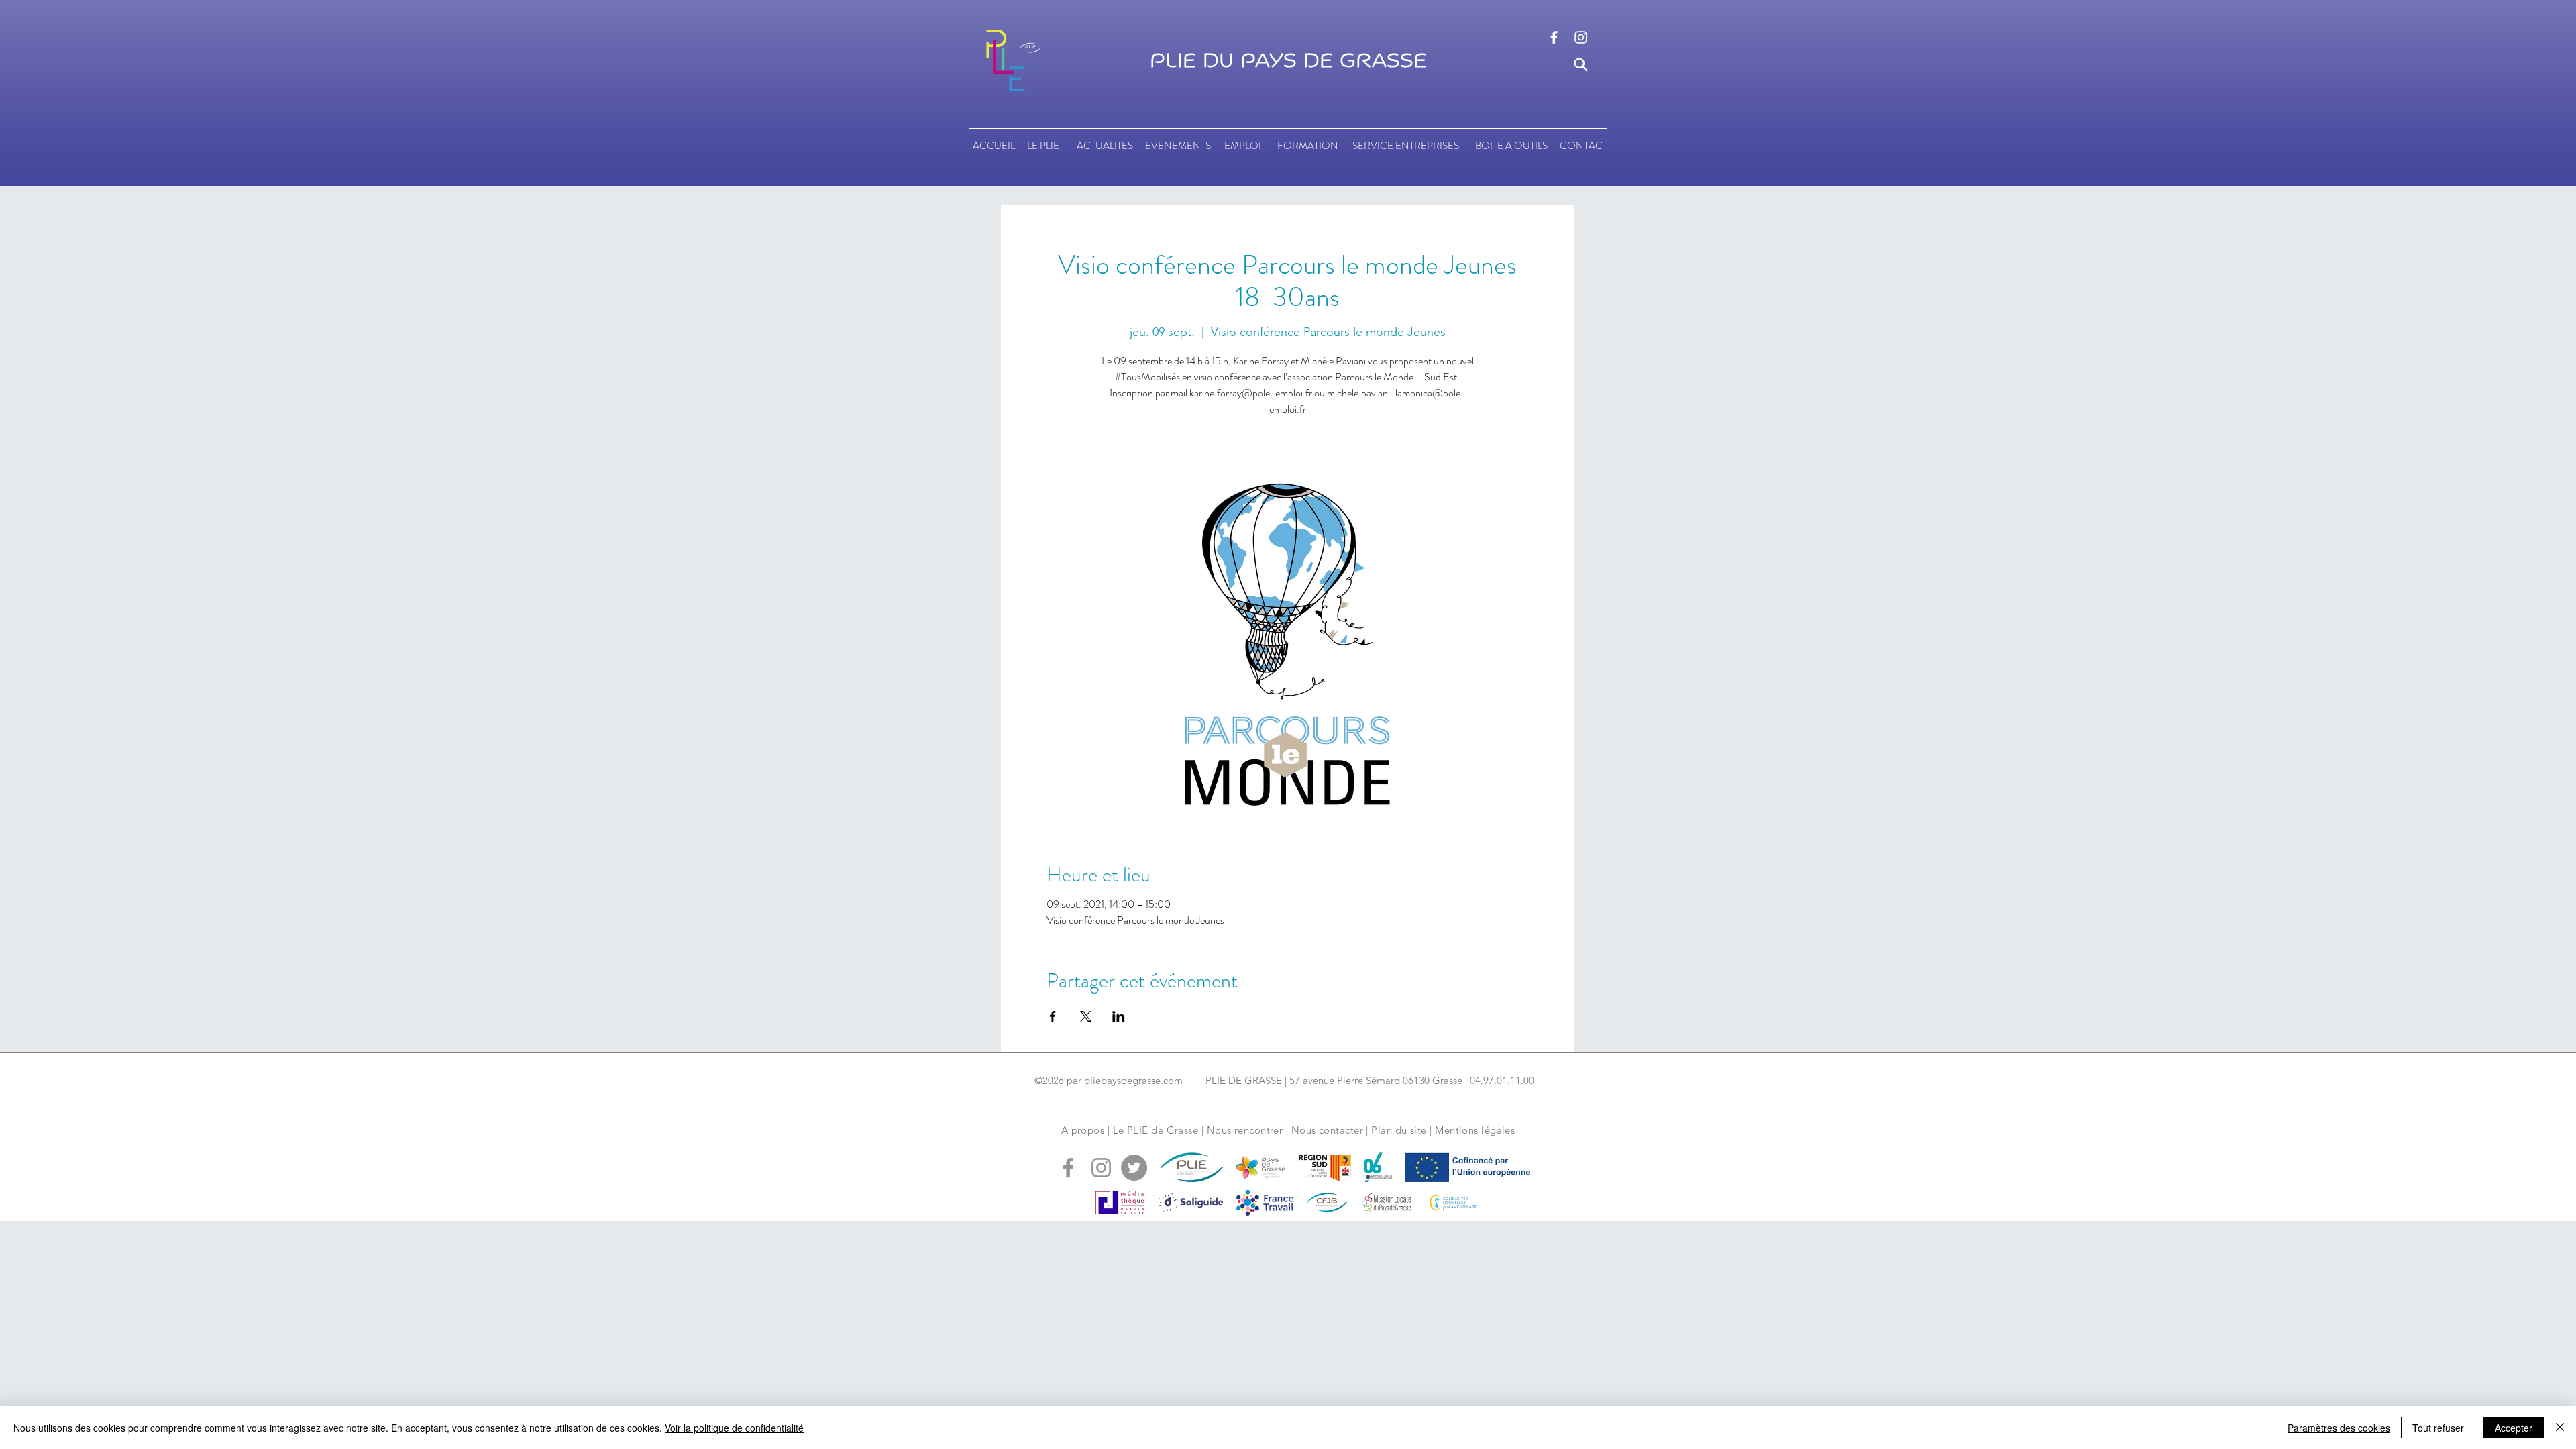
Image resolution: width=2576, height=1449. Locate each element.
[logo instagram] (1581, 37)
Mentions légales (1475, 1130)
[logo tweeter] (1134, 1168)
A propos (1083, 1130)
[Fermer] (2560, 1428)
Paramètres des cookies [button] (2339, 1428)
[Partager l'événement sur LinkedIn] (1119, 1016)
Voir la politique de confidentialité (734, 1428)
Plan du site (1399, 1130)
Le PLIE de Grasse (1156, 1130)
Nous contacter (1327, 1130)
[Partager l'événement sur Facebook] (1053, 1016)
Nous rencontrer (1245, 1130)
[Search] (1581, 65)
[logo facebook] (1554, 37)
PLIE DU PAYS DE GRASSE (1288, 61)
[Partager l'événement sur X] (1086, 1016)
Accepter (2514, 1428)
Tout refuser (2438, 1428)
